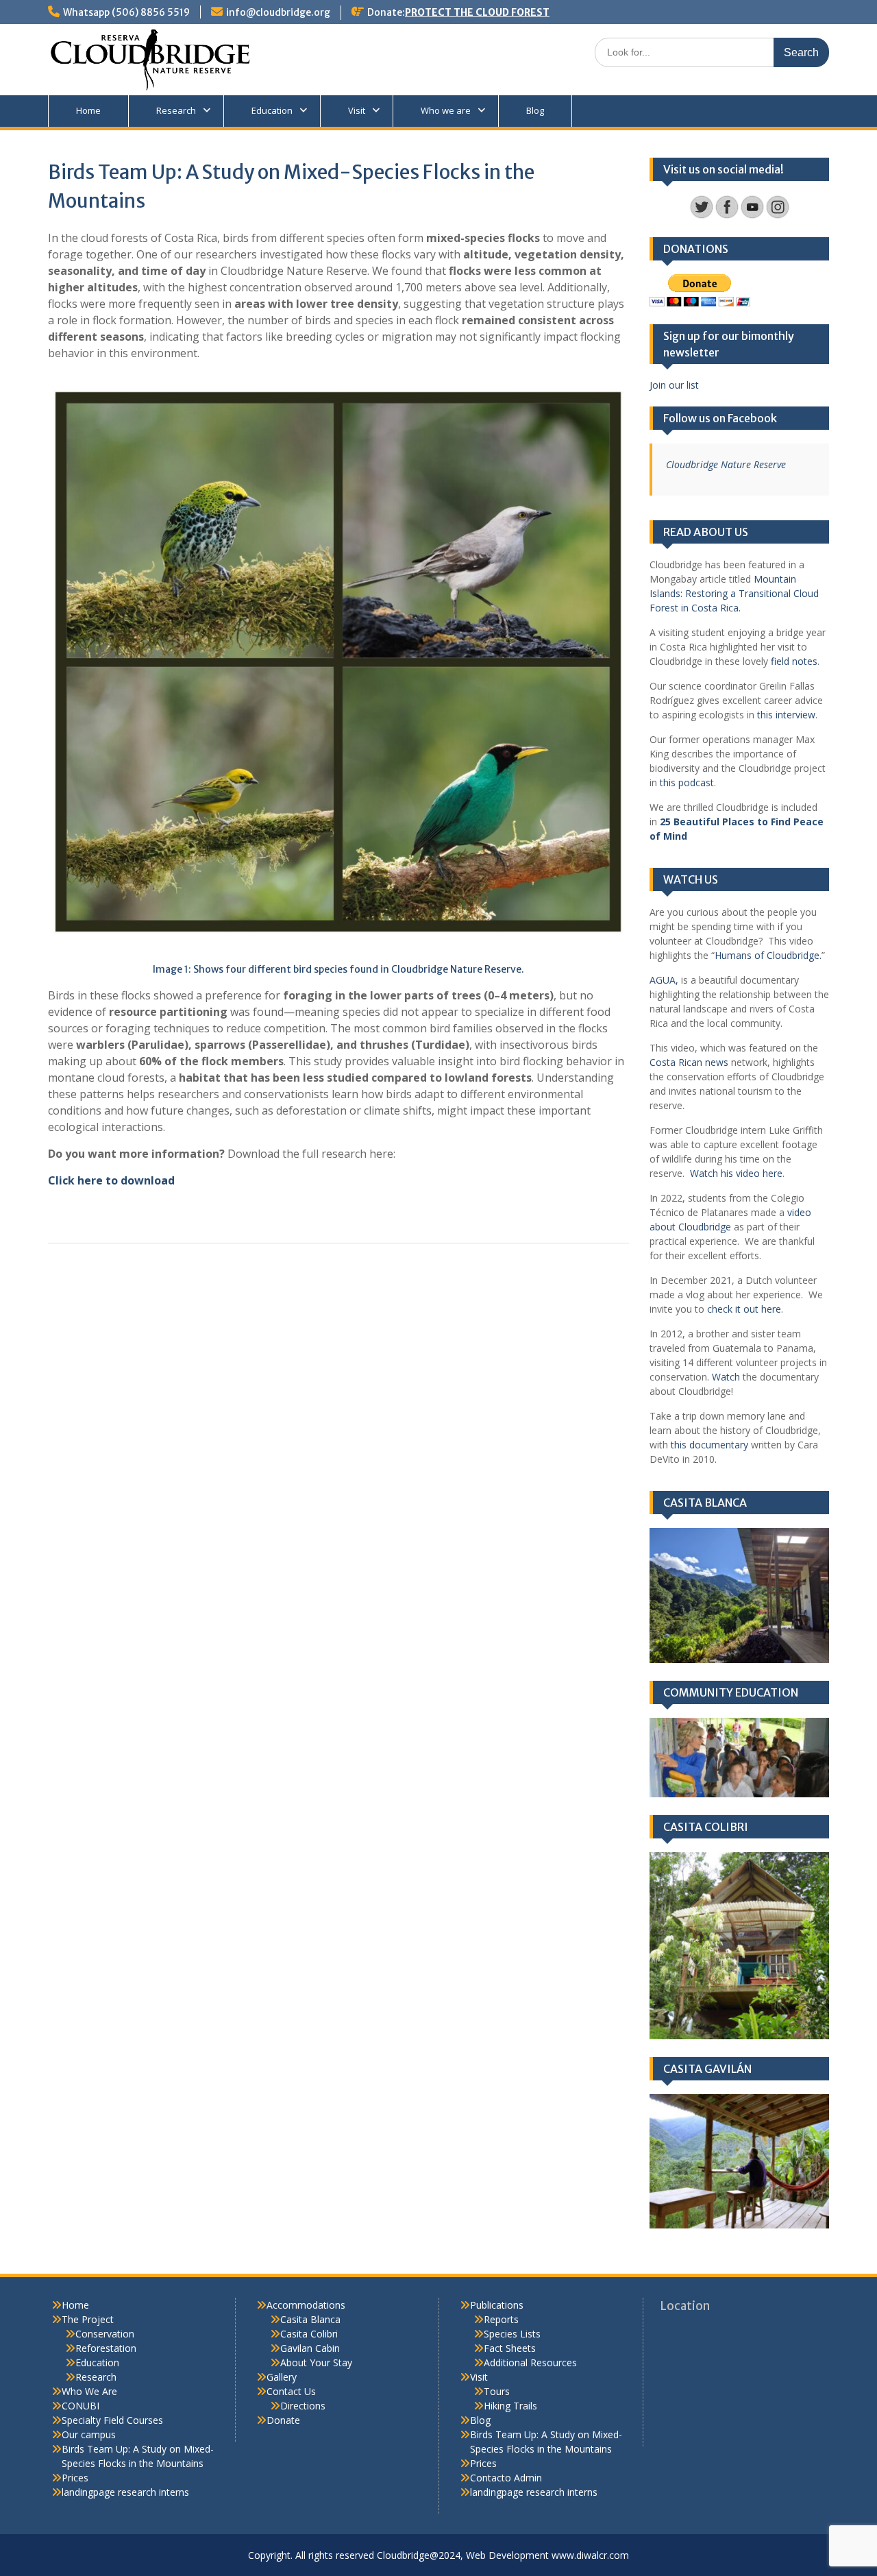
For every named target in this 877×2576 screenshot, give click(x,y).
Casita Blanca (310, 2319)
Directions (303, 2406)
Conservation (105, 2334)
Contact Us (291, 2391)
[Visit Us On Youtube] (752, 216)
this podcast (687, 782)
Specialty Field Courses (112, 2420)
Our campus (89, 2434)
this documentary (709, 1445)
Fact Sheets (510, 2348)
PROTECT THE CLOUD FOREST (477, 12)
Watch (726, 1377)
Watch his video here (736, 1173)
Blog (535, 110)
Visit (357, 110)
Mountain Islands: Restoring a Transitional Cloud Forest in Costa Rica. (734, 593)
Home (88, 110)
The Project (88, 2319)
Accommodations (306, 2305)
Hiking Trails (510, 2406)
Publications (497, 2305)
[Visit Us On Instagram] (777, 216)
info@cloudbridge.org (278, 12)
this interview (785, 715)
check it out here (743, 1309)
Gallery (282, 2377)
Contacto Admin (506, 2478)
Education (272, 110)
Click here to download (111, 1180)
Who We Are (89, 2391)
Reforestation (106, 2348)
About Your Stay (316, 2362)
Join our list (674, 385)
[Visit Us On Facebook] (727, 216)
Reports (501, 2319)
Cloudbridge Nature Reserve (726, 464)
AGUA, (664, 980)
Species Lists (512, 2334)
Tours (497, 2391)
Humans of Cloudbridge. (768, 955)
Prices (75, 2478)
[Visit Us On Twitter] (701, 216)
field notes (793, 661)
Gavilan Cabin (310, 2348)
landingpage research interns (125, 2492)
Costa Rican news (689, 1062)
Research (176, 110)
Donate (283, 2420)
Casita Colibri (309, 2334)
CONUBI (81, 2406)
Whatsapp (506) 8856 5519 (126, 12)
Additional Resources (530, 2362)
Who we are (446, 110)
